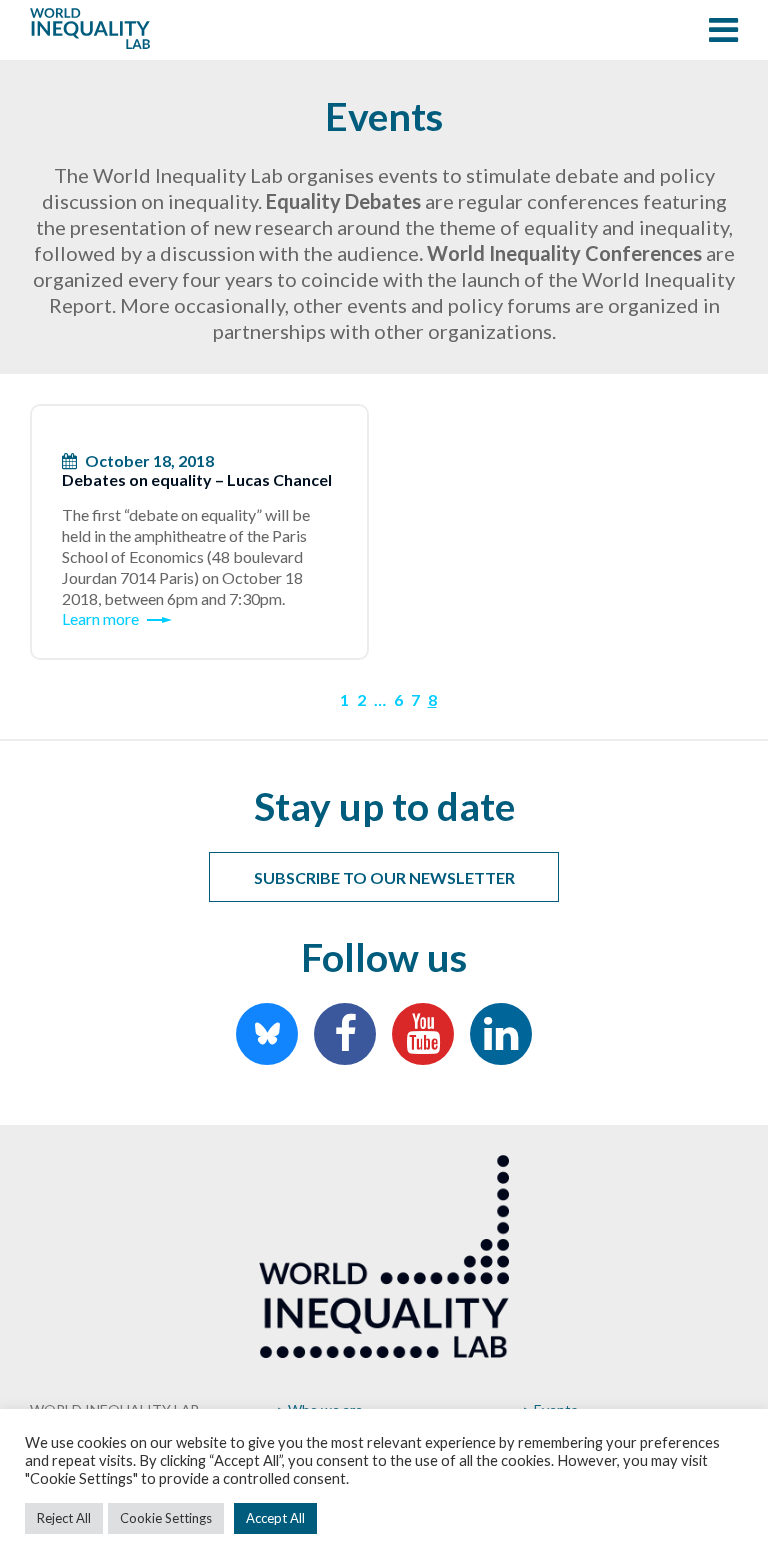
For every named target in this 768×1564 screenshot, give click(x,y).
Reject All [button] (64, 1518)
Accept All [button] (275, 1518)
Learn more (100, 618)
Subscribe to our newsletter (384, 877)
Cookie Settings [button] (166, 1518)
